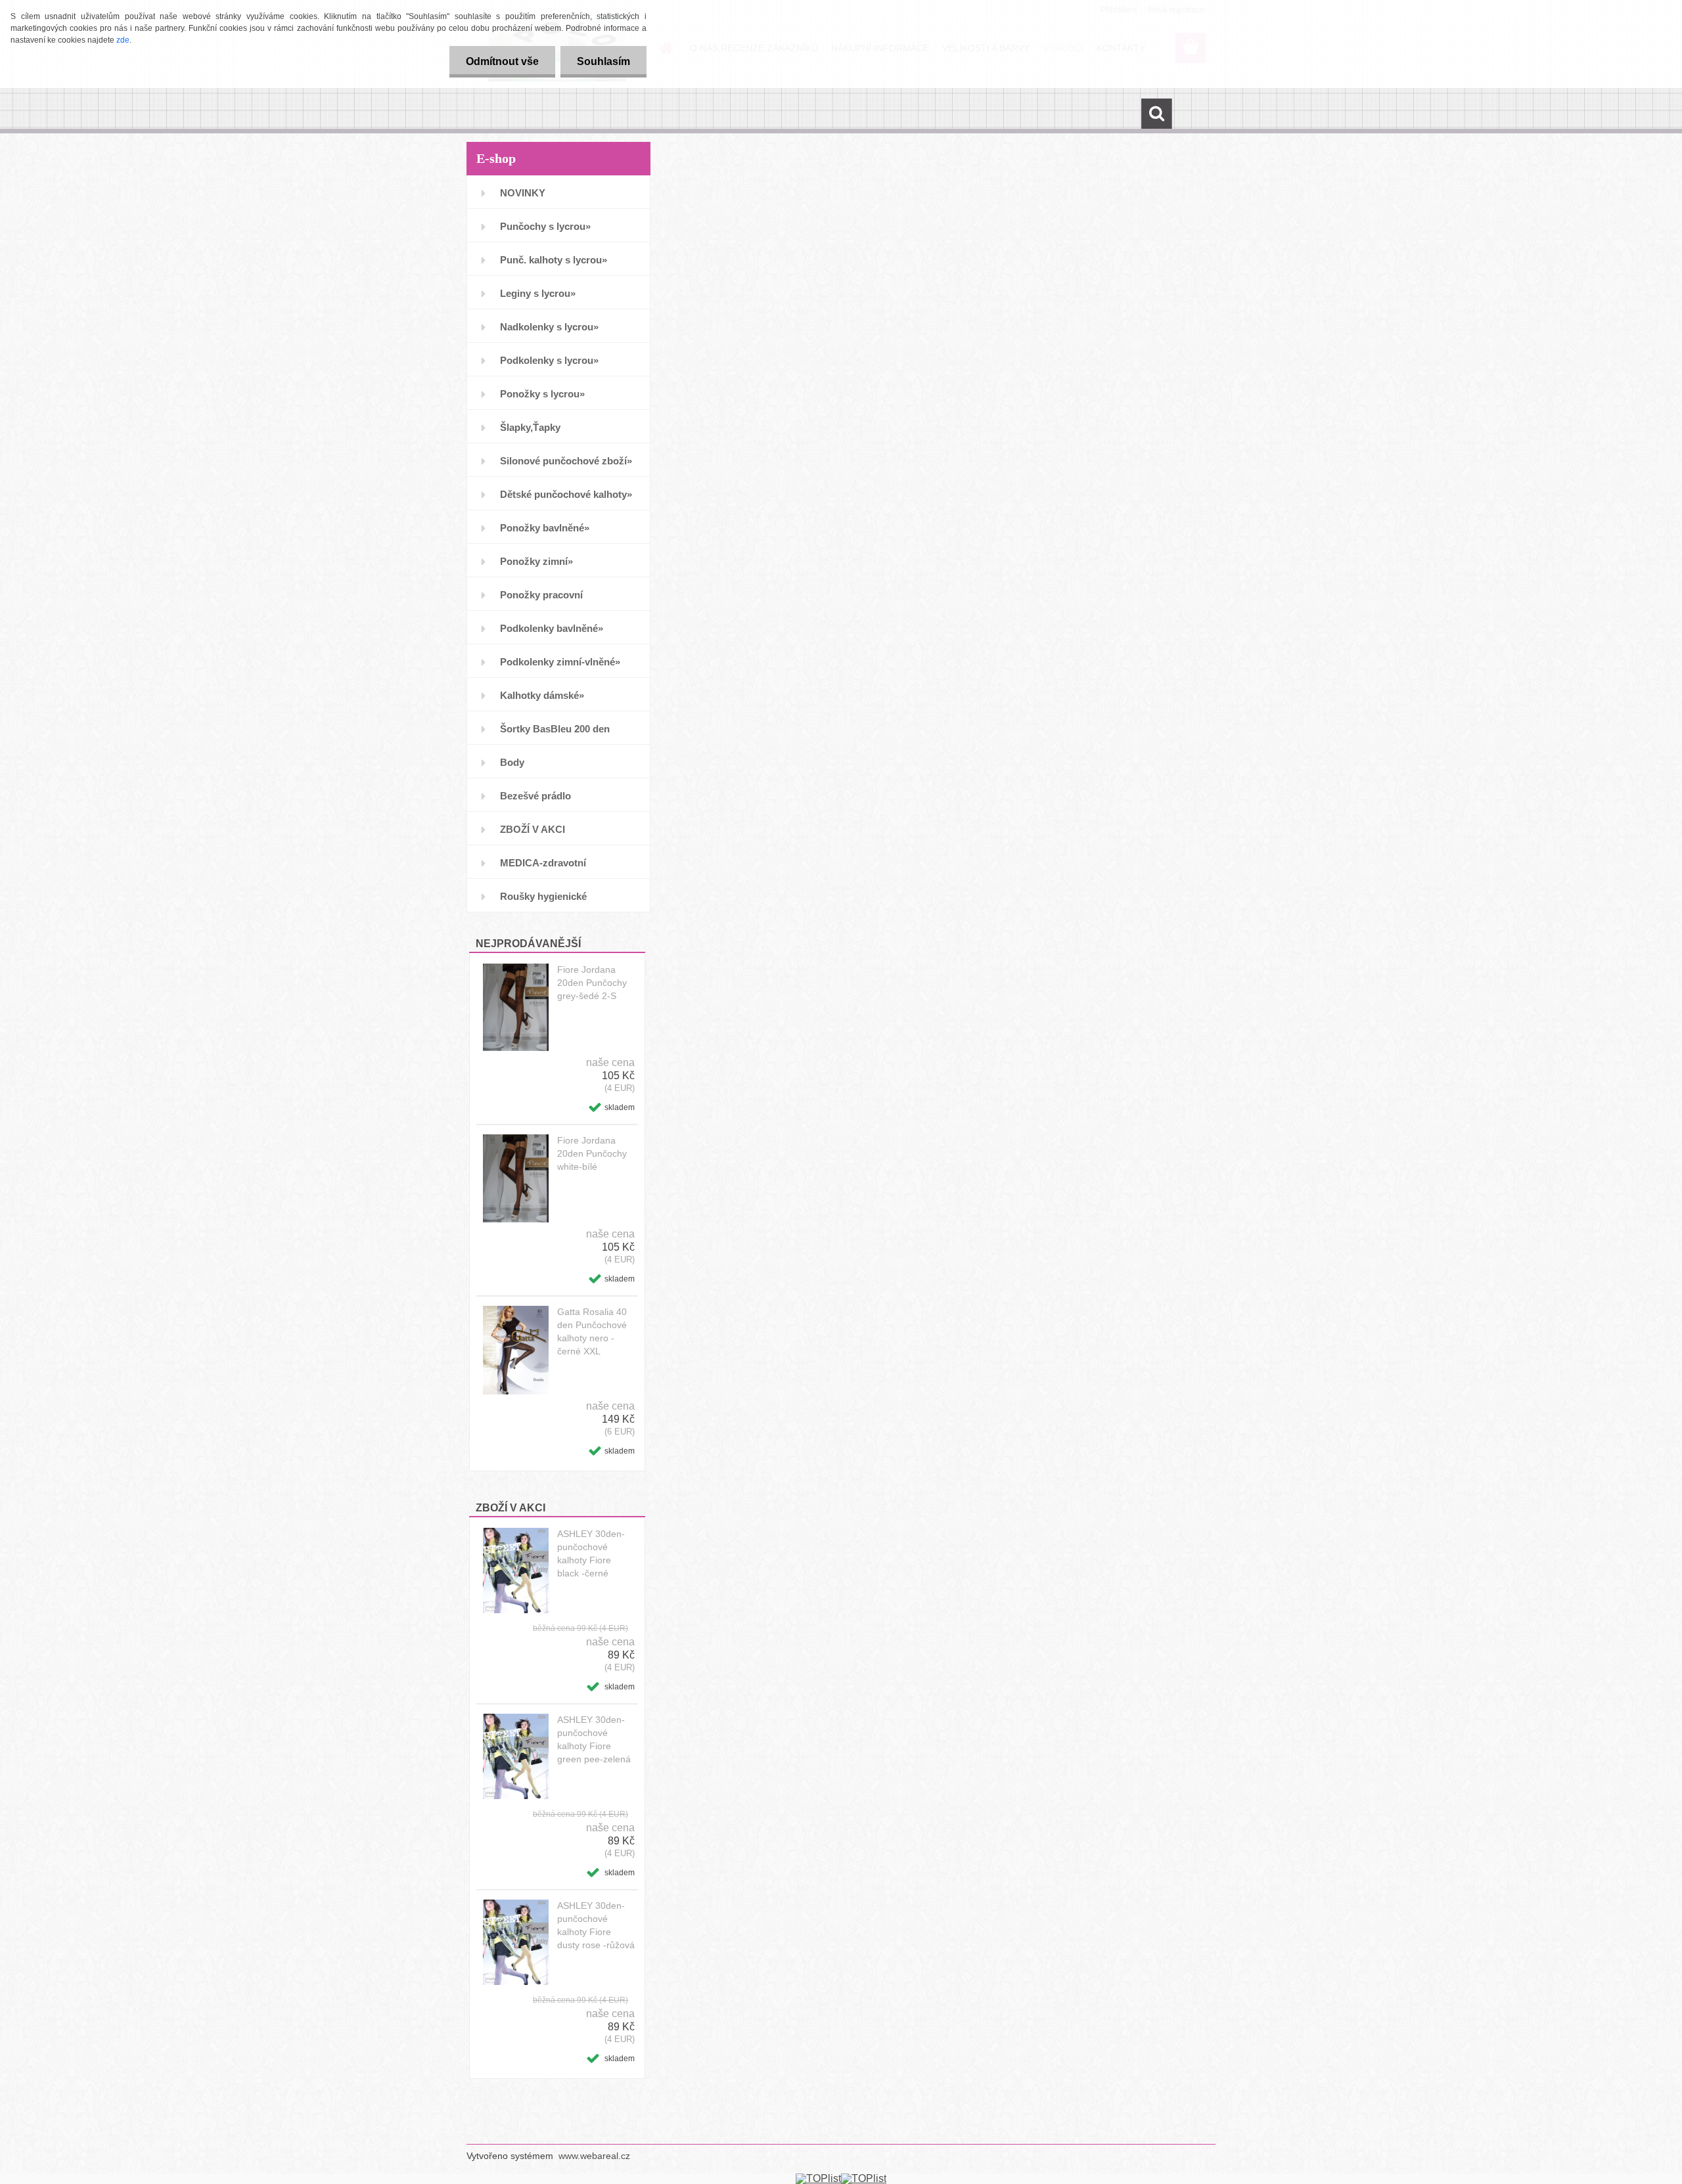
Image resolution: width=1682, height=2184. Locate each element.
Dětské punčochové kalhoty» (566, 494)
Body (512, 762)
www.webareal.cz (594, 2156)
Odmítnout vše (502, 61)
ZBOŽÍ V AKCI (533, 829)
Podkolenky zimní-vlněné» (560, 662)
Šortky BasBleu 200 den (555, 729)
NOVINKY (523, 193)
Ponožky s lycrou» (542, 394)
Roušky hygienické (543, 896)
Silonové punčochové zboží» (566, 461)
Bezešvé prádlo (535, 796)
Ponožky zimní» (536, 561)
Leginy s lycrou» (538, 293)
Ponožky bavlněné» (545, 528)
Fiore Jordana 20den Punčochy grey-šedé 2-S (592, 983)
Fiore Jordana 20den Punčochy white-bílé (592, 1153)
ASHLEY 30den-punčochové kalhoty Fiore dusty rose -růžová (596, 1925)
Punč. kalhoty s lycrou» (554, 260)
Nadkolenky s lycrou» (549, 327)
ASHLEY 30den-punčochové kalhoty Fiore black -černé (591, 1553)
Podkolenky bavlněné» (552, 628)
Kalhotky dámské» (542, 695)
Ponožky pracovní (541, 595)
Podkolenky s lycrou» (549, 360)
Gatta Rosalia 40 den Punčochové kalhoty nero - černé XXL (592, 1331)
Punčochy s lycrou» (545, 226)
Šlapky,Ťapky (530, 427)
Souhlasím (603, 61)
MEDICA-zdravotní (543, 863)
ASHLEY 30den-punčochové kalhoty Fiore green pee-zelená (594, 1739)
